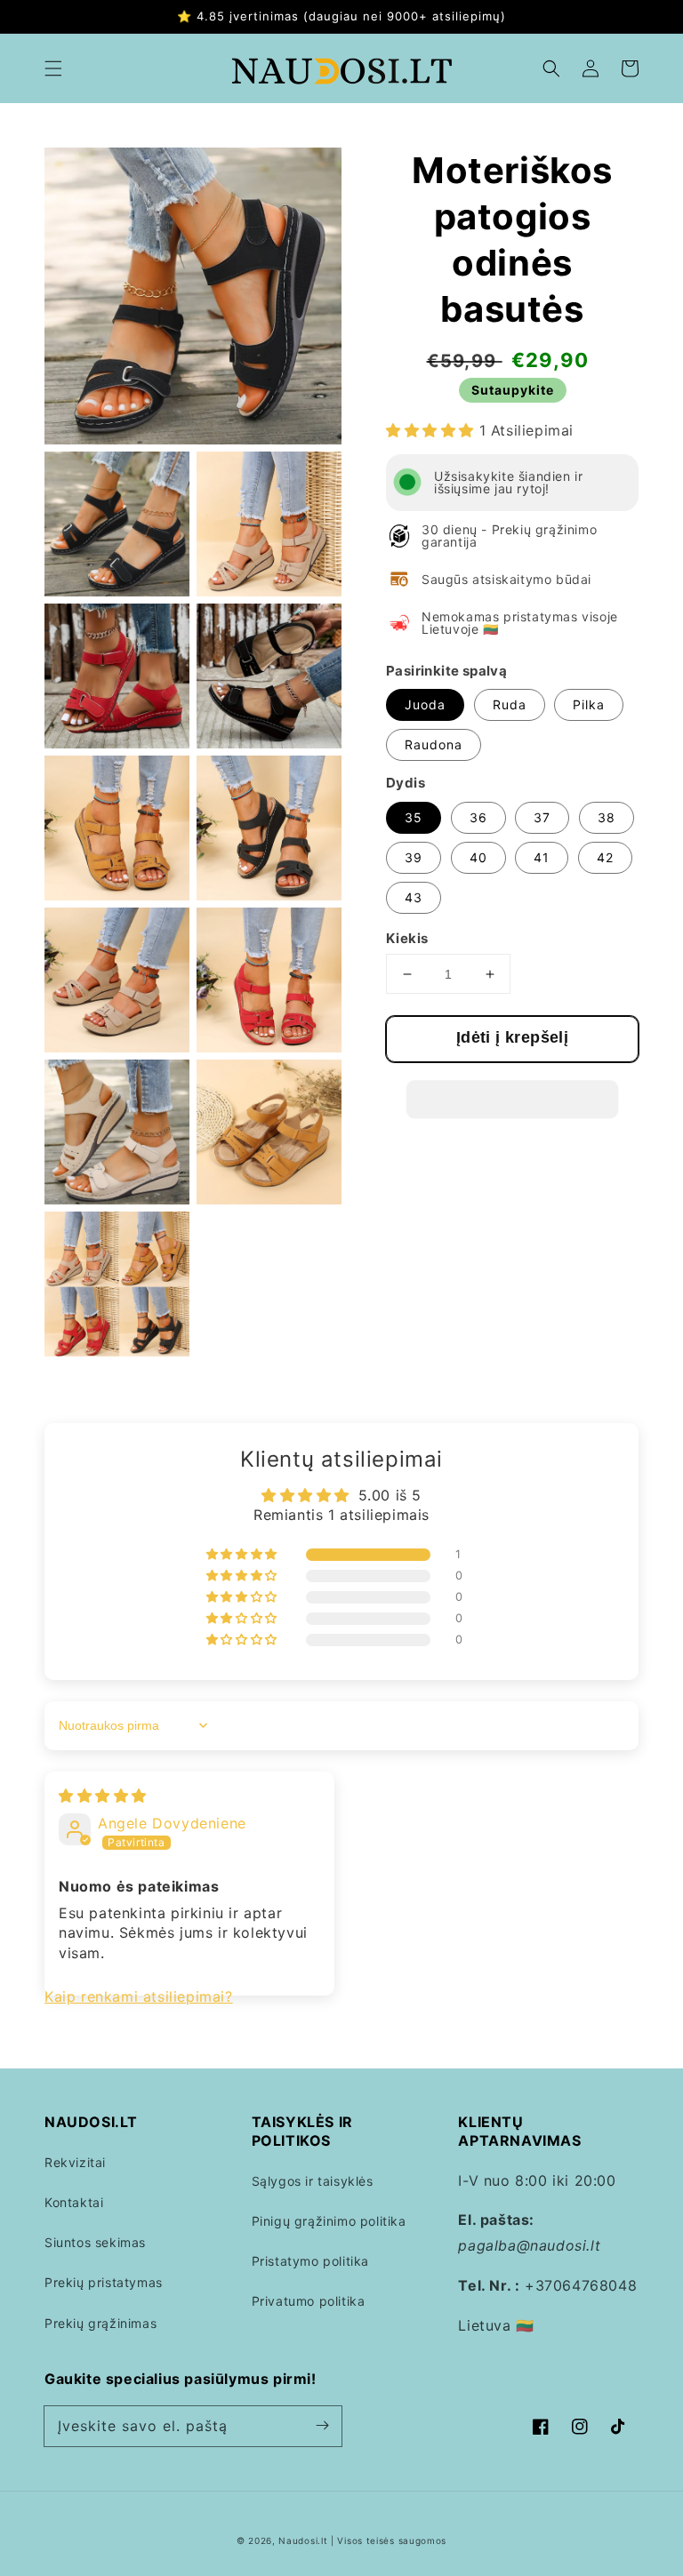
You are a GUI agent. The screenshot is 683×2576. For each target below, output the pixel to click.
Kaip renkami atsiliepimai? (139, 1996)
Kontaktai (74, 2202)
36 (478, 817)
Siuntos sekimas (95, 2242)
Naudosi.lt (303, 2540)
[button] (53, 68)
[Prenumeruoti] (322, 2426)
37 (542, 817)
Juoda (425, 704)
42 (605, 857)
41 (542, 857)
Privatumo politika (309, 2301)
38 (607, 817)
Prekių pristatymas (104, 2282)
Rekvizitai (75, 2162)
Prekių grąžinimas (100, 2323)
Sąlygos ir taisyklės (313, 2181)
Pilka (589, 704)
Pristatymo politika (310, 2261)
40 (478, 857)
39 (414, 857)
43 (414, 897)
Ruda (510, 704)
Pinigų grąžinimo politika (329, 2221)
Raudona (434, 744)
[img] (103, 1796)
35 (414, 817)
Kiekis (407, 938)
